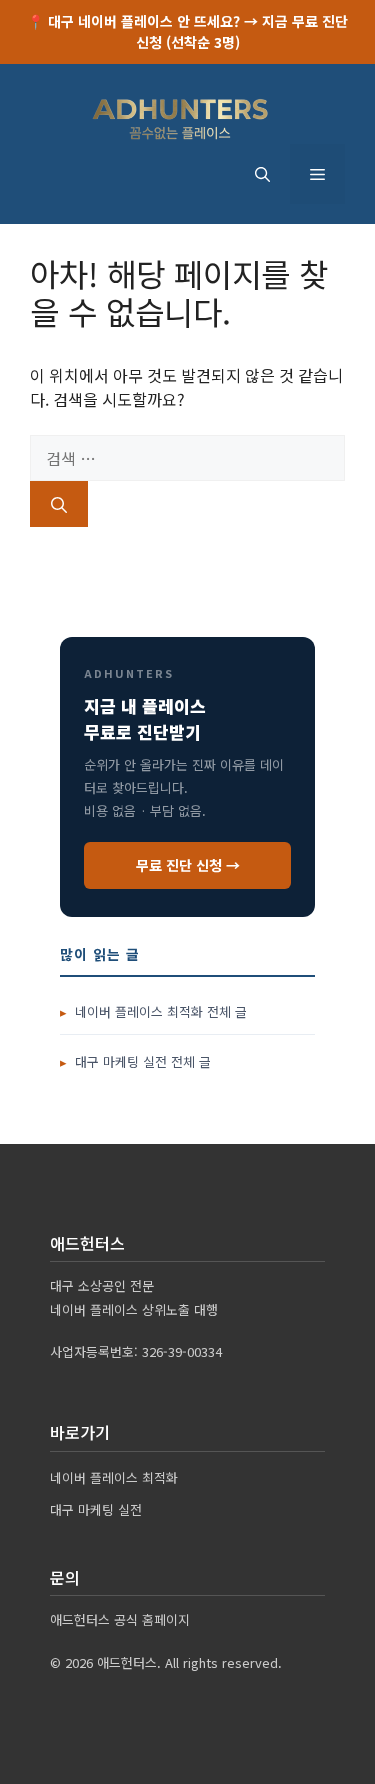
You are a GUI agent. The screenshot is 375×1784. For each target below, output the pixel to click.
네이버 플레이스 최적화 (114, 1477)
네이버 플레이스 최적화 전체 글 (161, 1011)
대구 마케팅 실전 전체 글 (143, 1061)
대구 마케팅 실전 (96, 1509)
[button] (262, 174)
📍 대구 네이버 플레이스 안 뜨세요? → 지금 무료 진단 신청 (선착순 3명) (187, 31)
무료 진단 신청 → (188, 865)
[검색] (59, 504)
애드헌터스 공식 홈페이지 (120, 1619)
